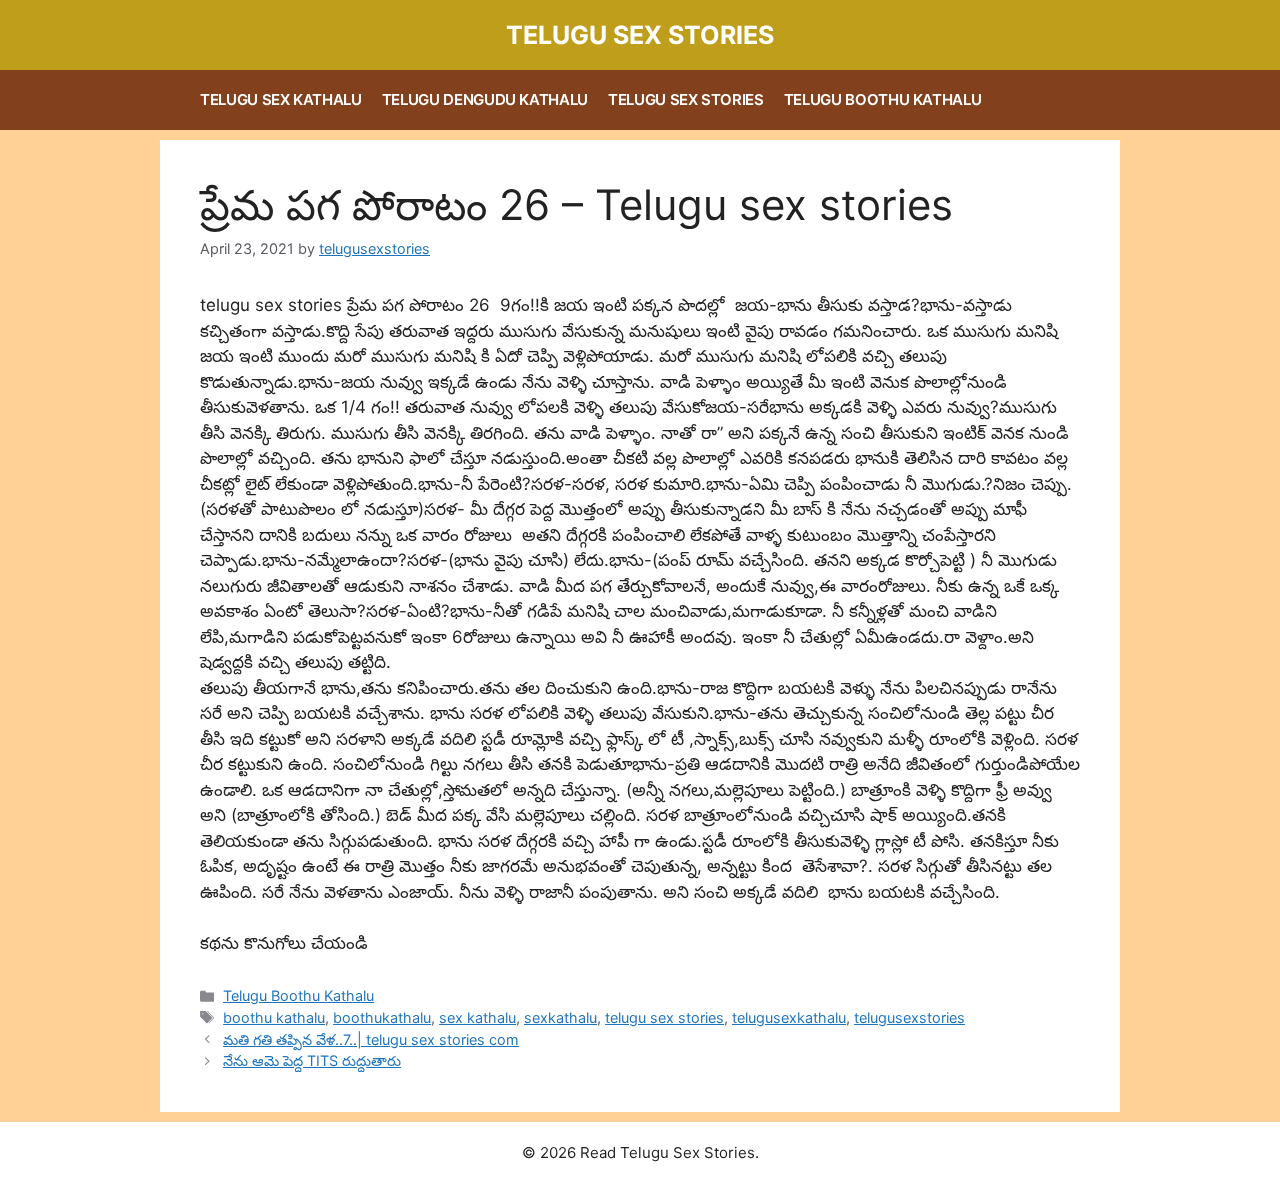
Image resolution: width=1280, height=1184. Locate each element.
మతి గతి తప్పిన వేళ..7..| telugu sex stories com (371, 1039)
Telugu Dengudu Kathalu (485, 99)
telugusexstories (909, 1017)
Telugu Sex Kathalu (281, 99)
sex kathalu (477, 1017)
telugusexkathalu (789, 1017)
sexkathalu (560, 1017)
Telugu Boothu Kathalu (883, 99)
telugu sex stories (664, 1017)
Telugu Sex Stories (640, 35)
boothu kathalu (274, 1017)
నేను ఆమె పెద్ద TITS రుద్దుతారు (312, 1060)
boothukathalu (382, 1017)
